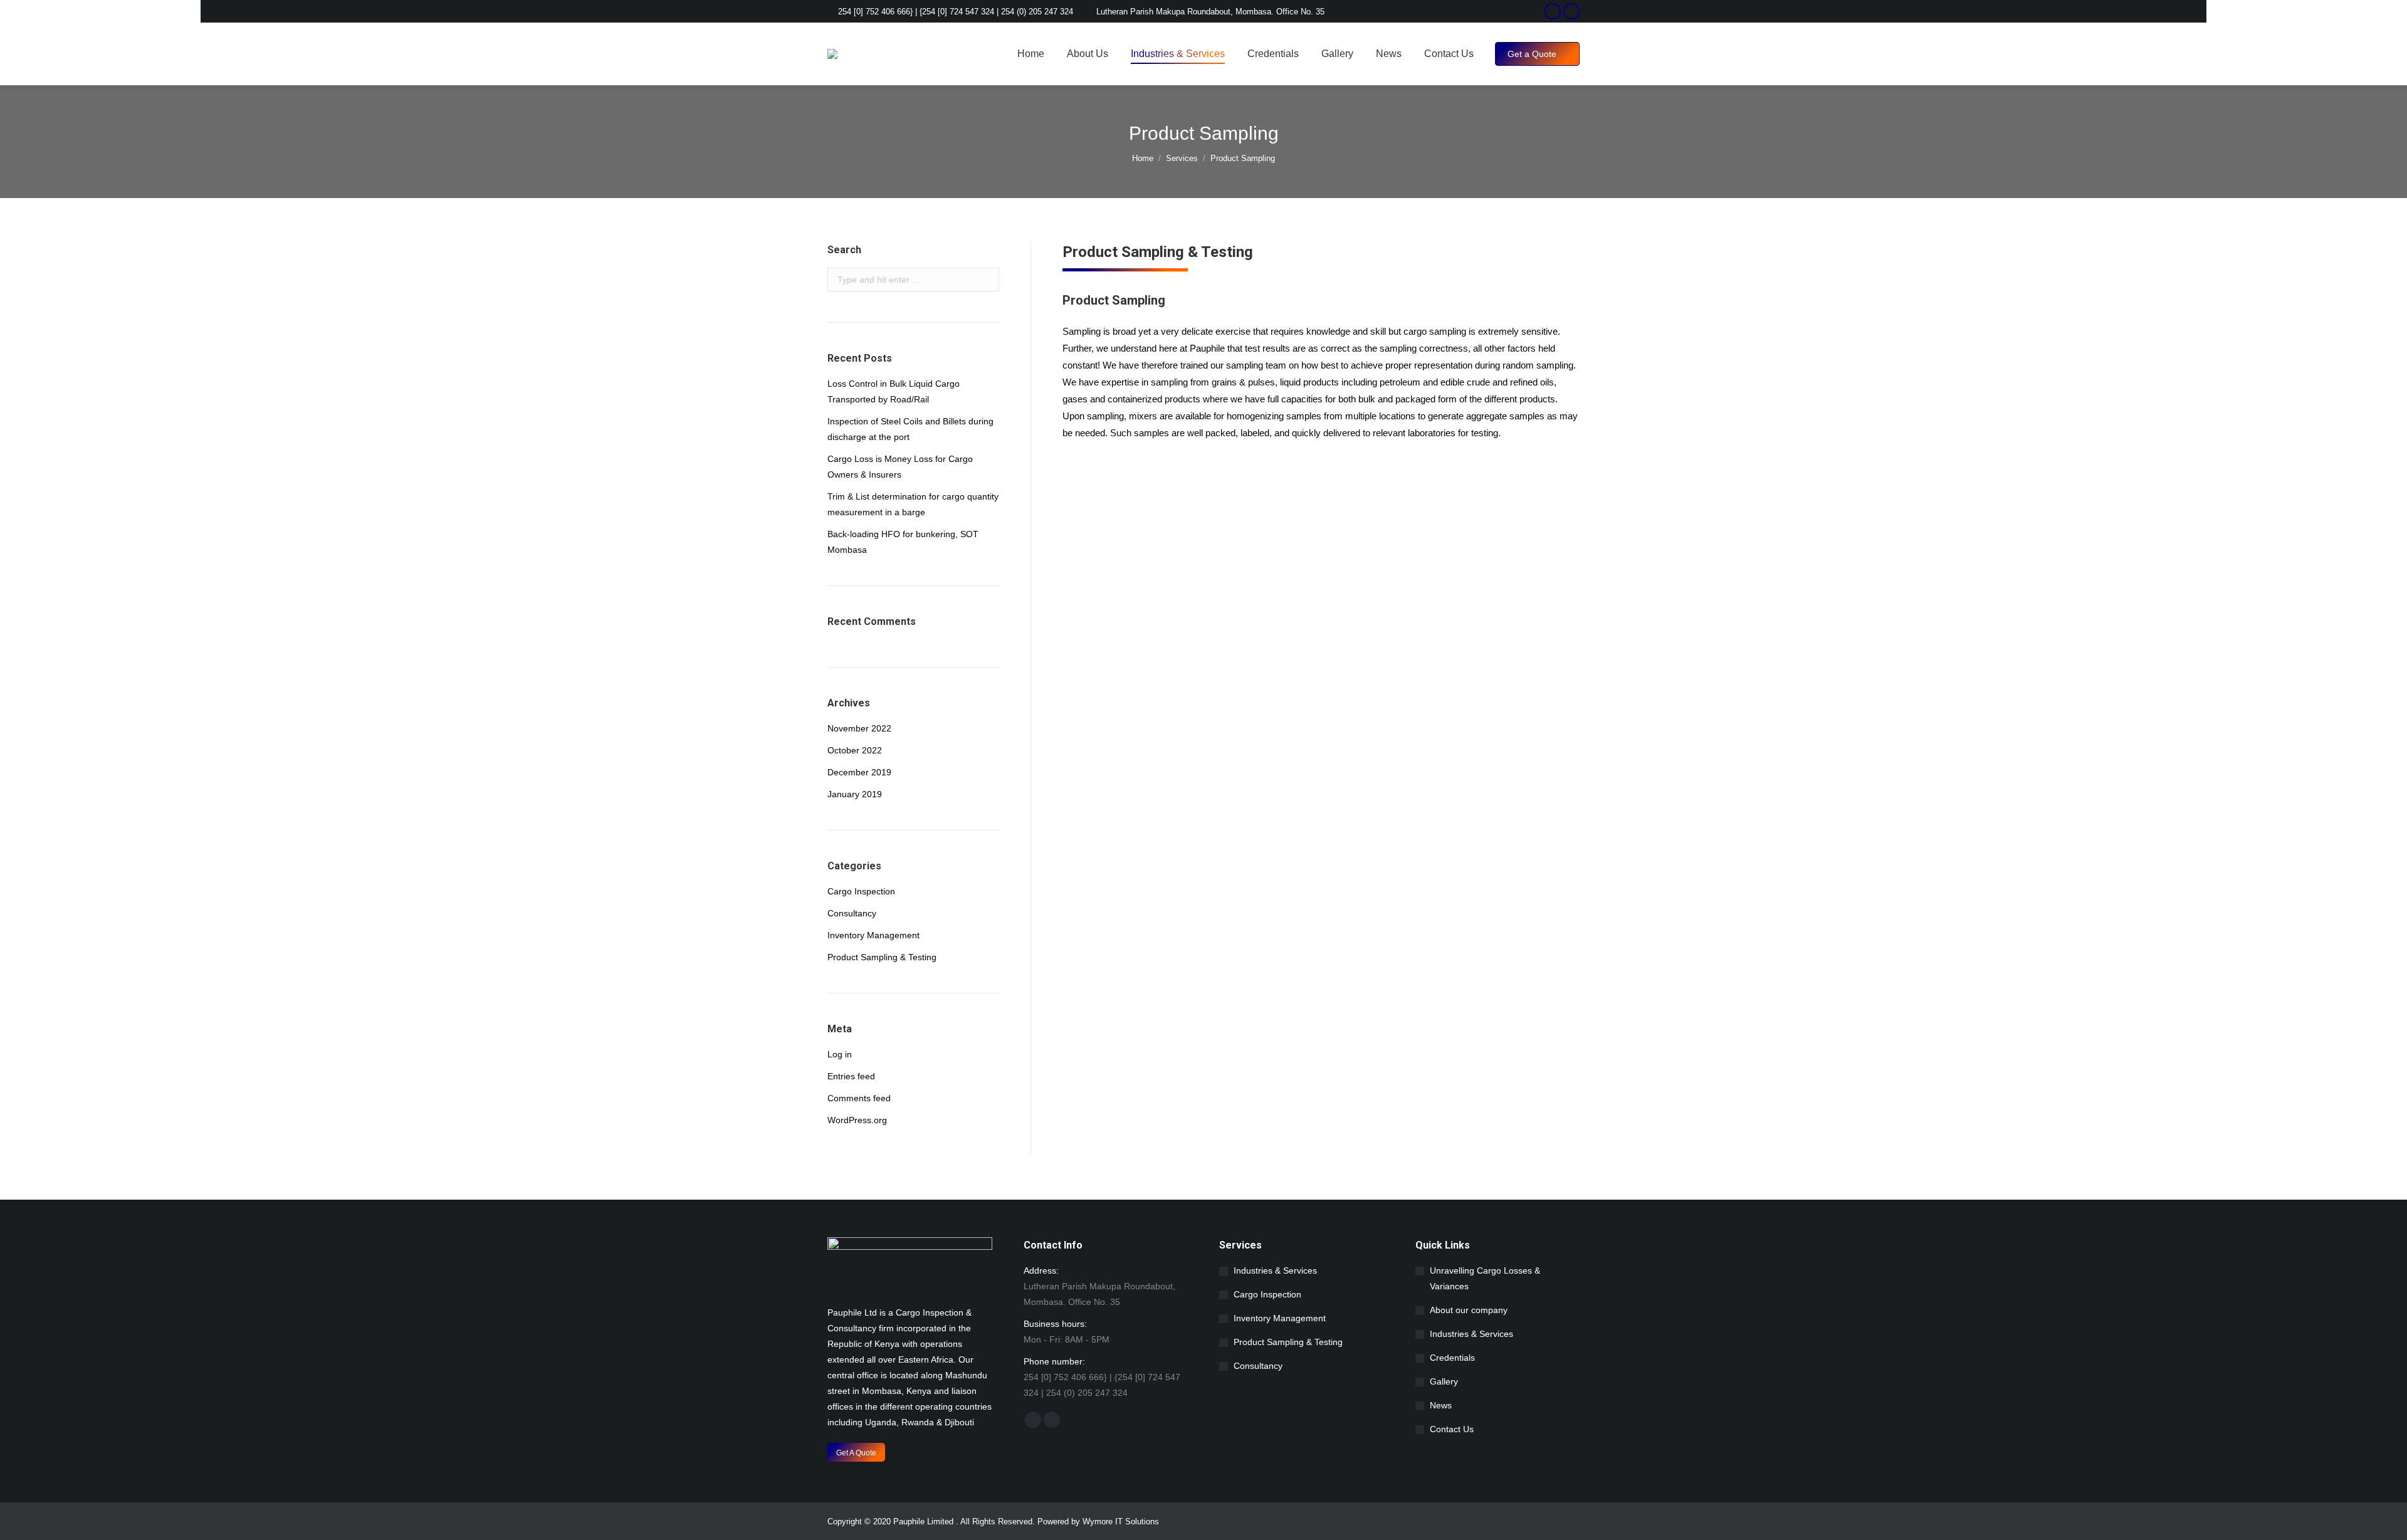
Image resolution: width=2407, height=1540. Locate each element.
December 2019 (859, 772)
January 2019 (855, 794)
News (1441, 1405)
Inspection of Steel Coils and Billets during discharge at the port (910, 429)
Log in (840, 1054)
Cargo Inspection (861, 891)
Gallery (1444, 1381)
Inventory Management (873, 935)
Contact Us (1452, 1429)
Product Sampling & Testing (882, 957)
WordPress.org (857, 1120)
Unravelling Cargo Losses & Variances (1485, 1278)
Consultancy (852, 913)
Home (1143, 158)
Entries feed (851, 1076)
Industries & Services (1275, 1270)
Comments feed (859, 1098)
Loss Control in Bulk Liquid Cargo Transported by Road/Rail (894, 391)
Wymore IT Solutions (1121, 1522)
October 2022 (855, 750)
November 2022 (859, 728)
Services (1182, 158)
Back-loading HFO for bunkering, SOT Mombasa (903, 542)
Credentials (1452, 1358)
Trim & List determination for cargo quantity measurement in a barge (913, 504)
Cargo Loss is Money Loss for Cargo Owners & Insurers (900, 467)
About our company (1469, 1310)
